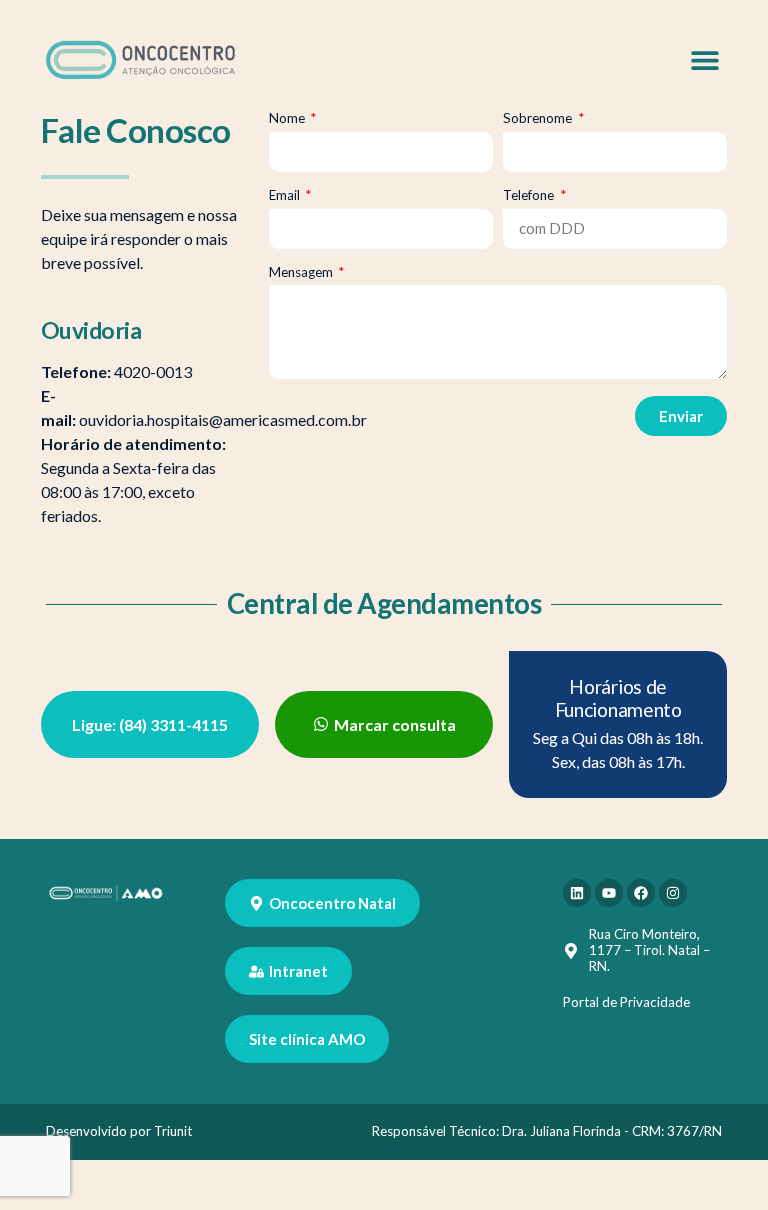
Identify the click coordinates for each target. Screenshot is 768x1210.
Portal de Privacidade (626, 1002)
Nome (288, 118)
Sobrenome (539, 118)
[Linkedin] (577, 893)
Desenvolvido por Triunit (119, 1131)
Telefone (530, 195)
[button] (704, 59)
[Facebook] (641, 893)
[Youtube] (609, 893)
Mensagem (302, 272)
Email (286, 195)
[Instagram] (673, 893)
